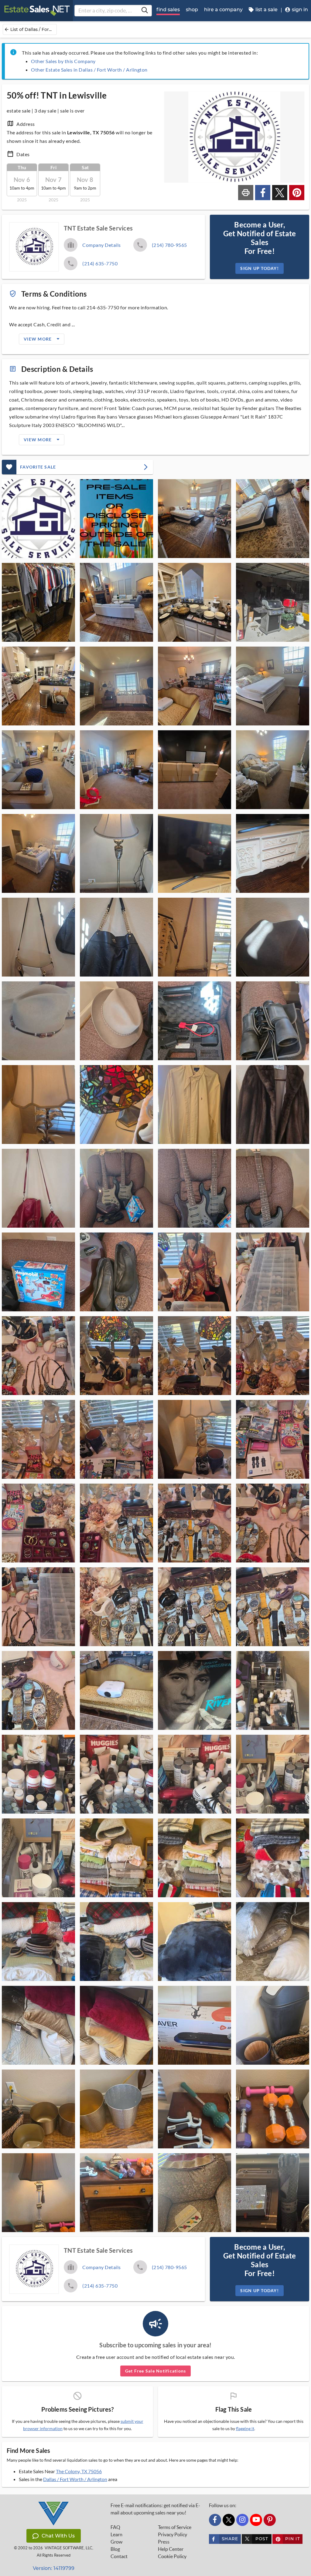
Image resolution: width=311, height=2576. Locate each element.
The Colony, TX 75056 (79, 2471)
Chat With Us (58, 2536)
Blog (115, 2549)
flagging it (245, 2429)
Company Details (102, 245)
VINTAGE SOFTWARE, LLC (68, 2548)
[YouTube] (256, 2520)
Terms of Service (175, 2527)
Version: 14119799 (54, 2568)
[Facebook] (215, 2520)
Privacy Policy (173, 2534)
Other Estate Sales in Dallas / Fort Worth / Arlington (89, 70)
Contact (119, 2556)
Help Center (171, 2549)
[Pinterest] (270, 2520)
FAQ (115, 2527)
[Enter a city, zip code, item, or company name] (145, 11)
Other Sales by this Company (63, 61)
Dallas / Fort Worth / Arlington (75, 2479)
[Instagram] (242, 2520)
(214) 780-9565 (169, 245)
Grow (116, 2542)
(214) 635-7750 (100, 263)
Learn (116, 2534)
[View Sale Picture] (38, 519)
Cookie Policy (172, 2556)
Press (164, 2542)
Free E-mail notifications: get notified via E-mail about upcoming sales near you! (155, 2509)
